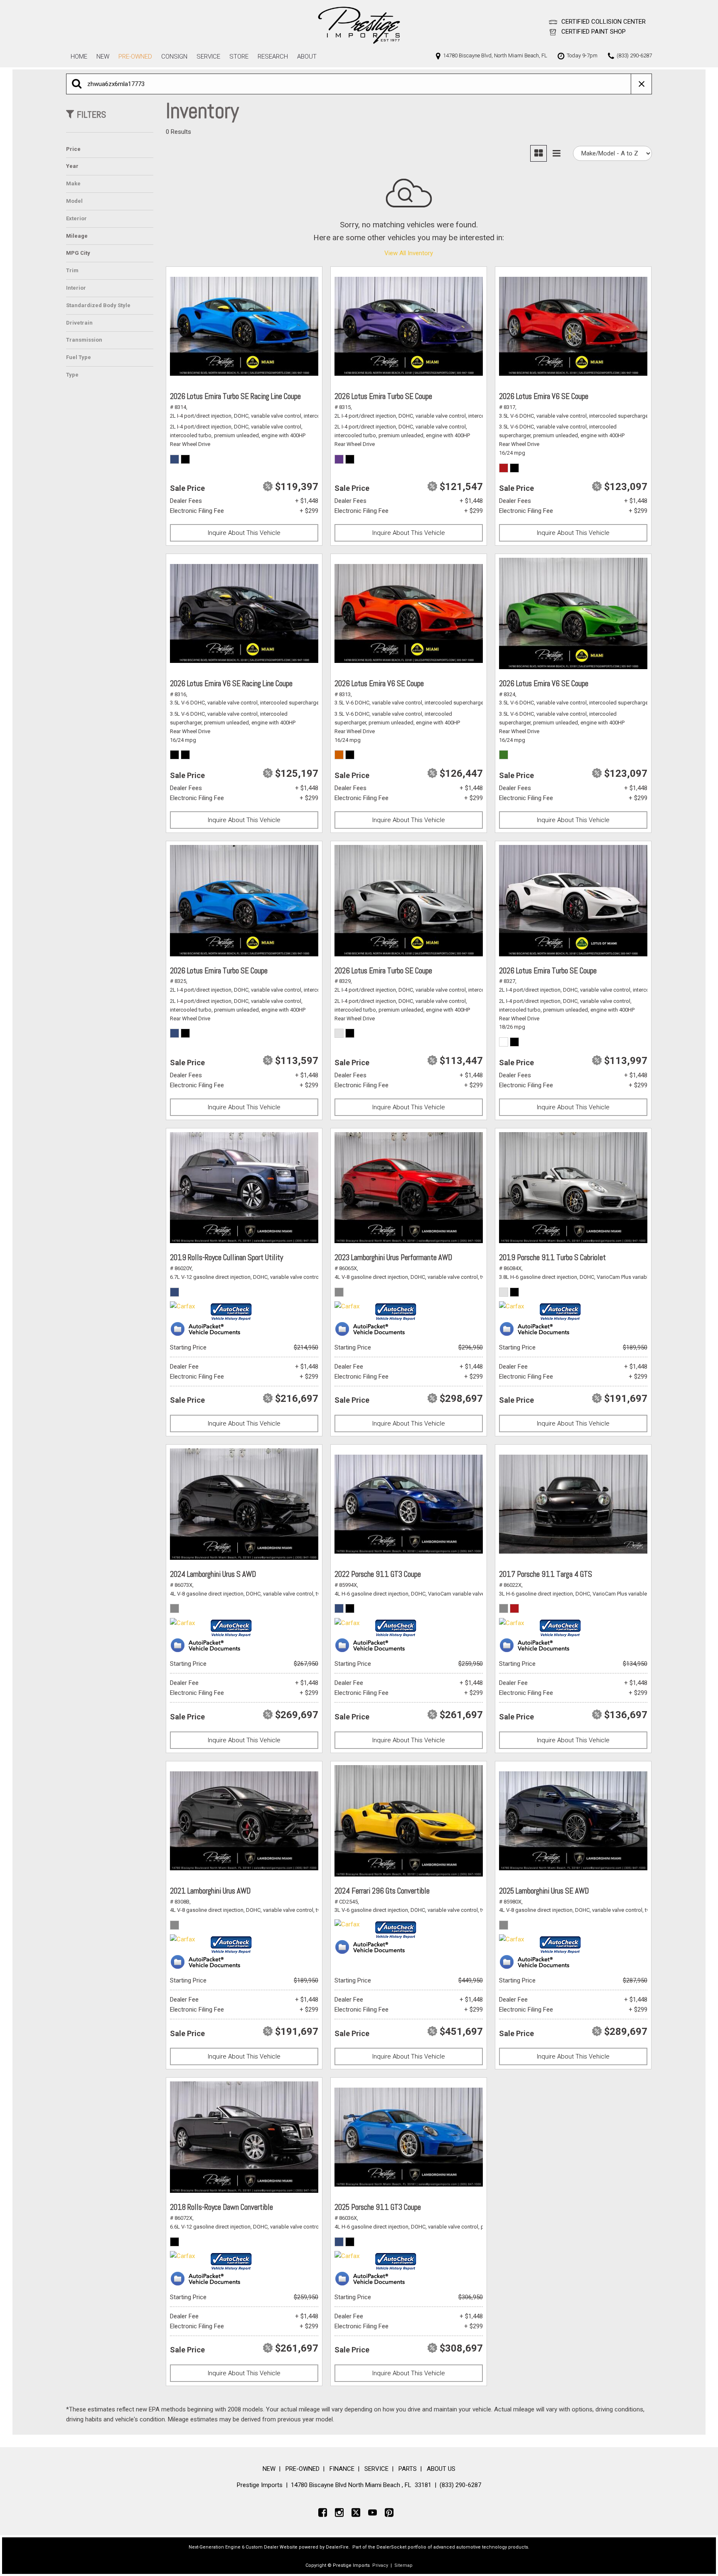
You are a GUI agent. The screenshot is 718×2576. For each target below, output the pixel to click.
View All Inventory (409, 253)
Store (239, 57)
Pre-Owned (135, 57)
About (307, 57)
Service (208, 57)
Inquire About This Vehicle (244, 533)
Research (273, 57)
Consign (174, 57)
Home (79, 57)
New (103, 57)
